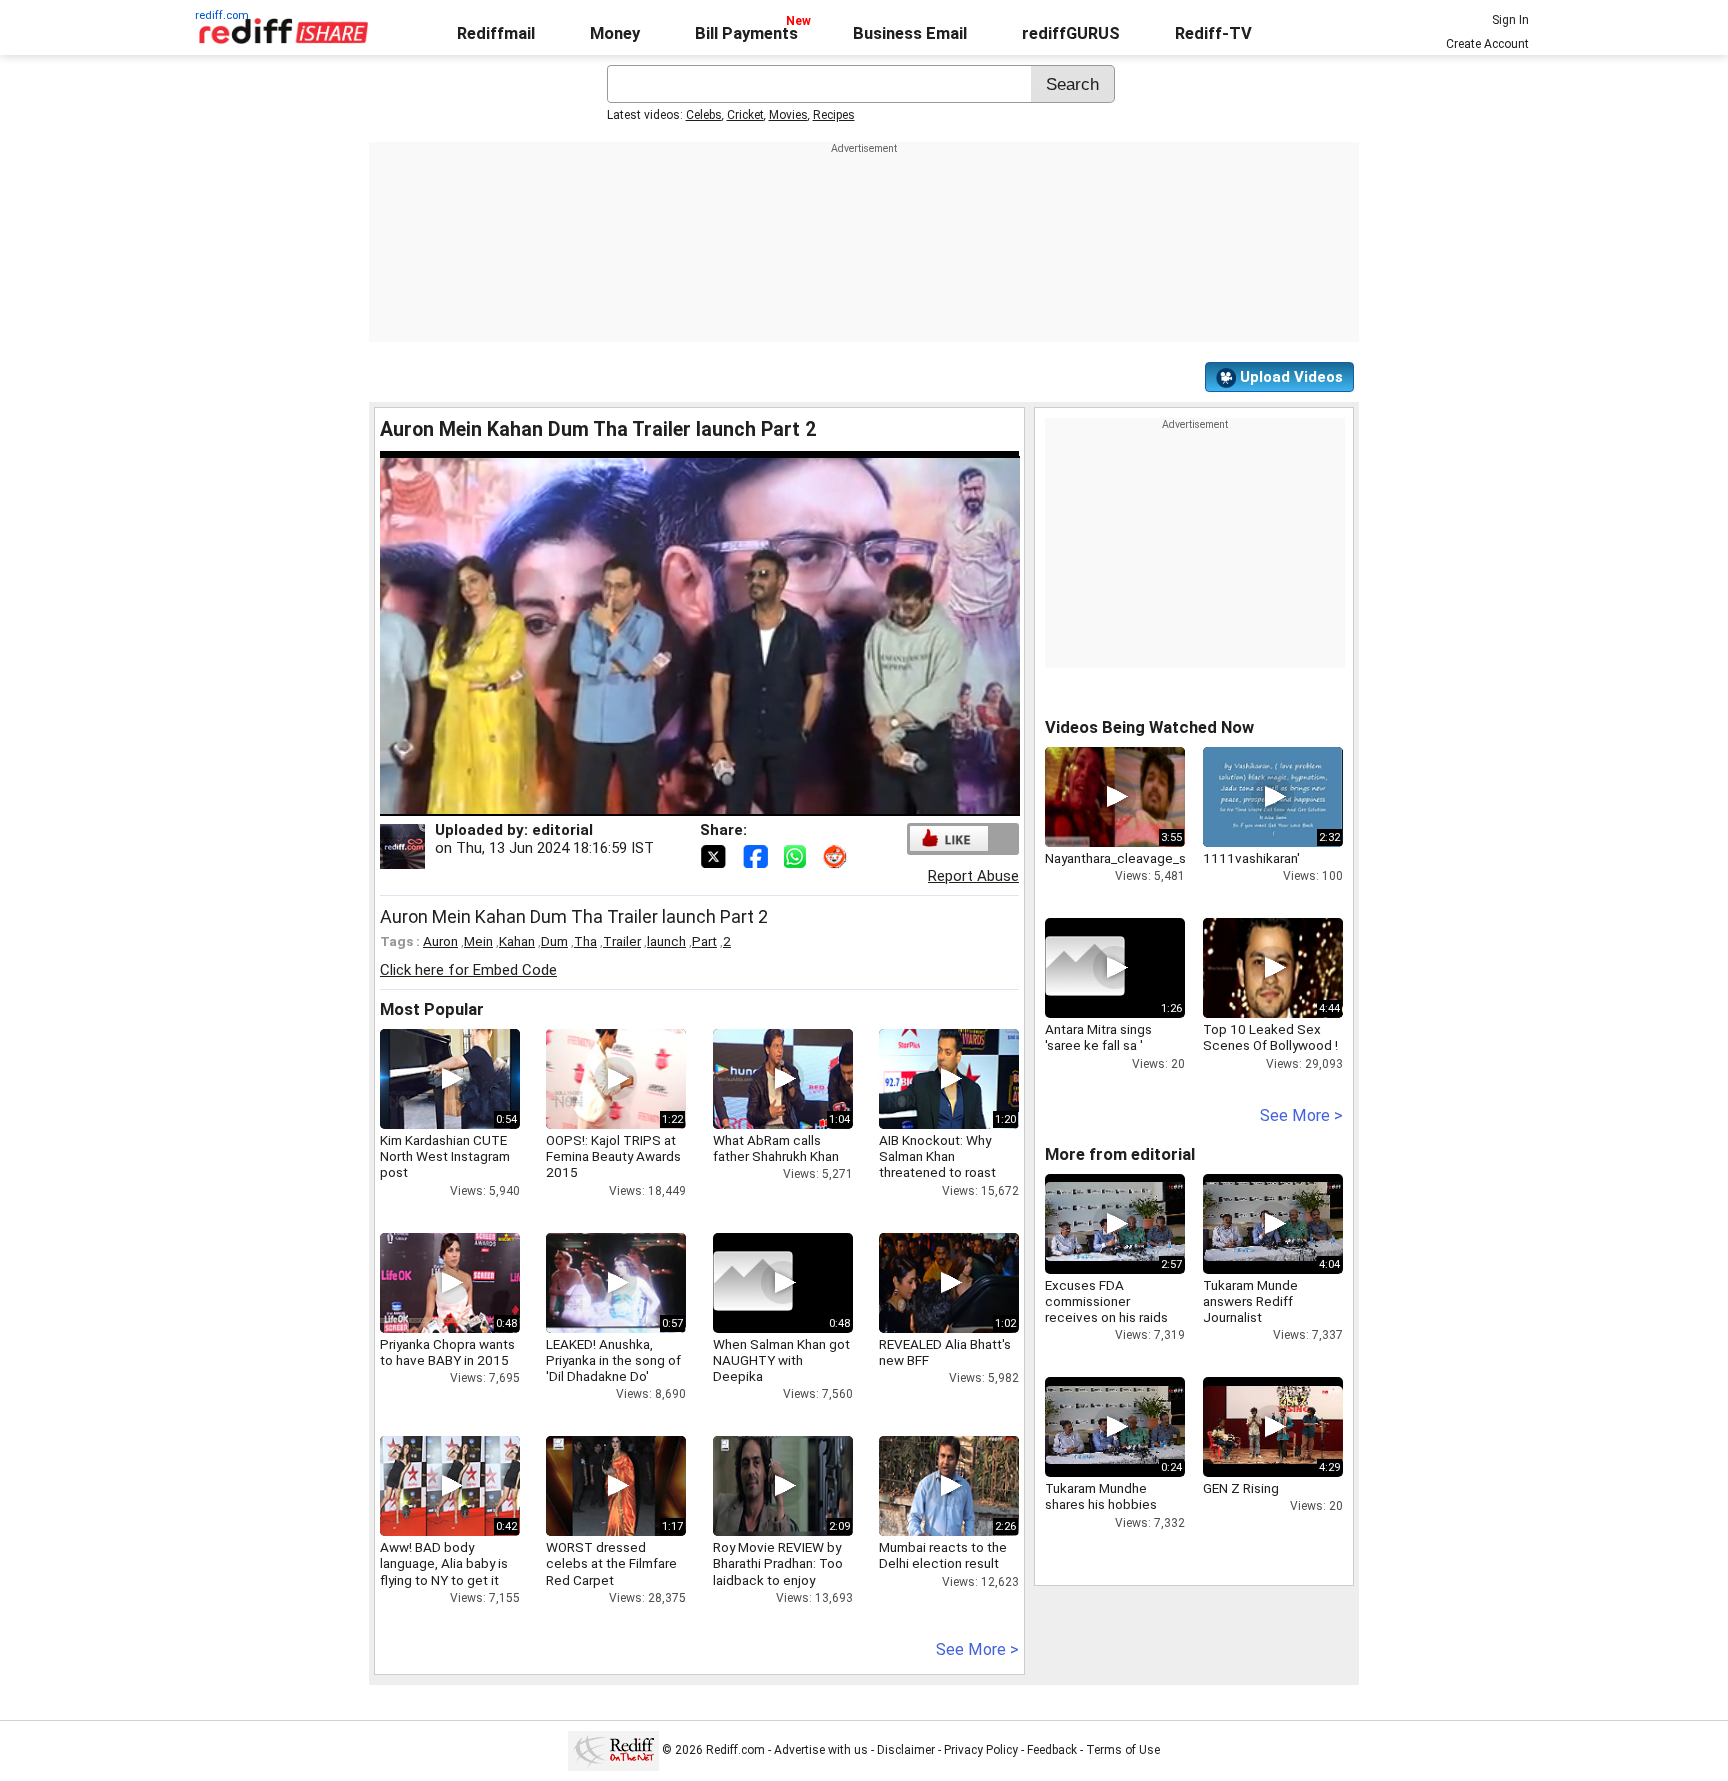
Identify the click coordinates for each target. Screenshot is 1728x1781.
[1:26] (1085, 968)
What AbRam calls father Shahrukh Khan (776, 1148)
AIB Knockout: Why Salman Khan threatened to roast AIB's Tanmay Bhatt (937, 1164)
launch (666, 941)
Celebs (704, 115)
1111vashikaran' (1251, 858)
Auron (440, 941)
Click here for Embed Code (468, 970)
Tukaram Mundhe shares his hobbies (1101, 1496)
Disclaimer (906, 1750)
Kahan (517, 941)
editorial (562, 830)
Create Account (1487, 44)
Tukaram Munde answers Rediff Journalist (1250, 1301)
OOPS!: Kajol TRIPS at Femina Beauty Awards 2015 (613, 1156)
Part (704, 941)
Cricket (745, 115)
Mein (478, 941)
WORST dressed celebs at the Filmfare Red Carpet (611, 1563)
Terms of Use (1123, 1750)
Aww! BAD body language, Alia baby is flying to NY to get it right (444, 1571)
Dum (554, 941)
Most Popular (432, 1009)
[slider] (678, 801)
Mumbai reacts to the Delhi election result (943, 1555)
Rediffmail (496, 33)
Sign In (1510, 20)
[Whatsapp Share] (799, 855)
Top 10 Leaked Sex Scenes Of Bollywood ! (1270, 1037)
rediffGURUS (1071, 33)
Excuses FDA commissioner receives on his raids (1106, 1301)
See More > (977, 1649)
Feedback (1052, 1750)
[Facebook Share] (757, 855)
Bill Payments (746, 33)
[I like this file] (949, 838)
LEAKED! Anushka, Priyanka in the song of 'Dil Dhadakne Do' (613, 1360)
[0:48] (753, 1283)
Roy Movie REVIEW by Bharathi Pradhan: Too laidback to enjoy (778, 1563)
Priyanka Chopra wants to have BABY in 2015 (447, 1352)
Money (615, 33)
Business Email (910, 33)
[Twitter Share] (715, 855)
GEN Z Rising (1241, 1488)
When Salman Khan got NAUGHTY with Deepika (781, 1360)
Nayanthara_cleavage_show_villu (1142, 858)
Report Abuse (973, 876)
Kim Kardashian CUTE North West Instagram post (445, 1156)
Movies (788, 115)
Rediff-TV (1213, 33)
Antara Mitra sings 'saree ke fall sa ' (1098, 1037)
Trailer (622, 941)
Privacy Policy (981, 1750)
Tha (585, 941)
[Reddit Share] (837, 855)
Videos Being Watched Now (1149, 727)
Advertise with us (821, 1750)
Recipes (834, 115)
